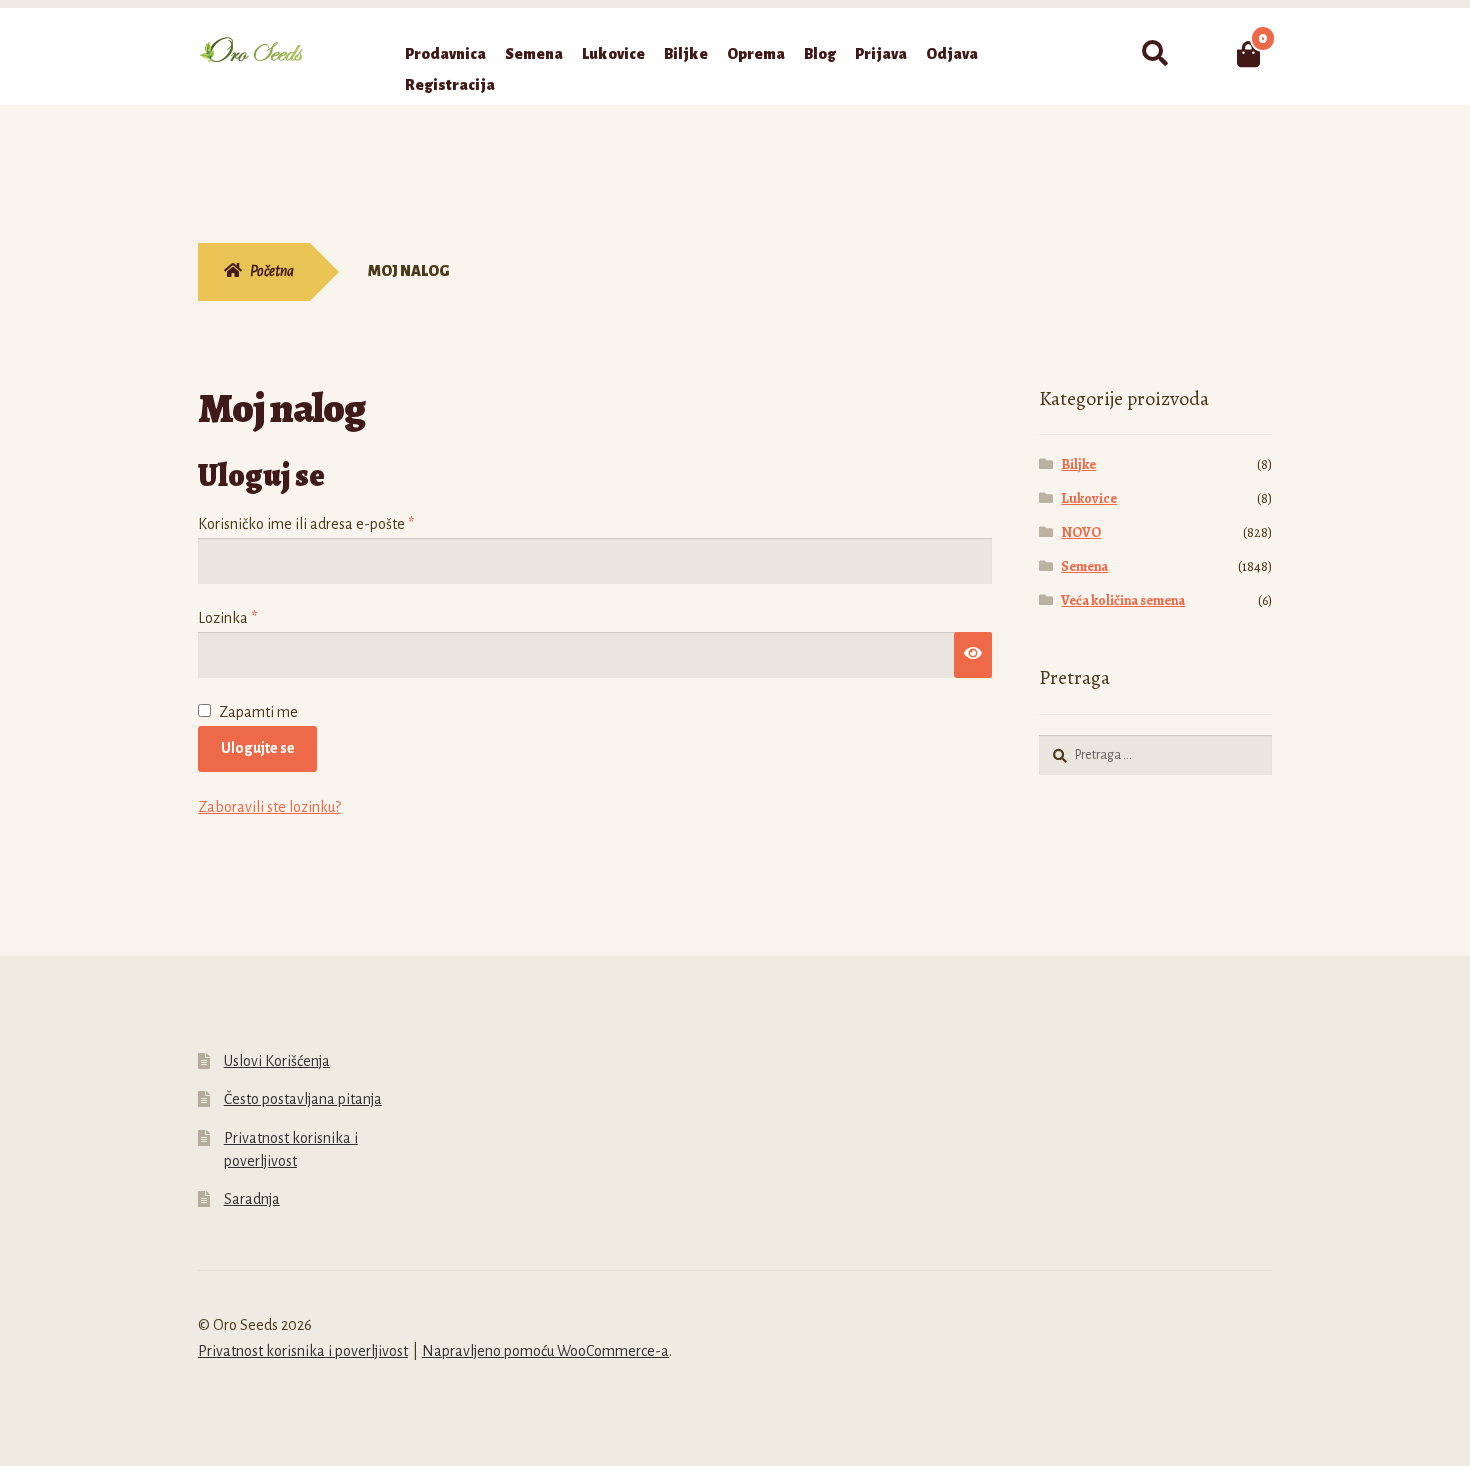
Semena (534, 54)
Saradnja (252, 1199)
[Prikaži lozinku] (973, 655)
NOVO (1081, 532)
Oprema (756, 54)
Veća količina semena (1123, 600)
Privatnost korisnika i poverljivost (303, 1351)
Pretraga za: (1154, 54)
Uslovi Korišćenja (277, 1061)
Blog (820, 54)
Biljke (686, 54)
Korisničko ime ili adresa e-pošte (338, 523)
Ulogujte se (258, 748)
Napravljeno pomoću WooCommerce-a (545, 1351)
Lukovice (613, 54)
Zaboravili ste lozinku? (269, 807)
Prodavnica (445, 54)
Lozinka (260, 617)
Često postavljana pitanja (303, 1099)
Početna (272, 271)
